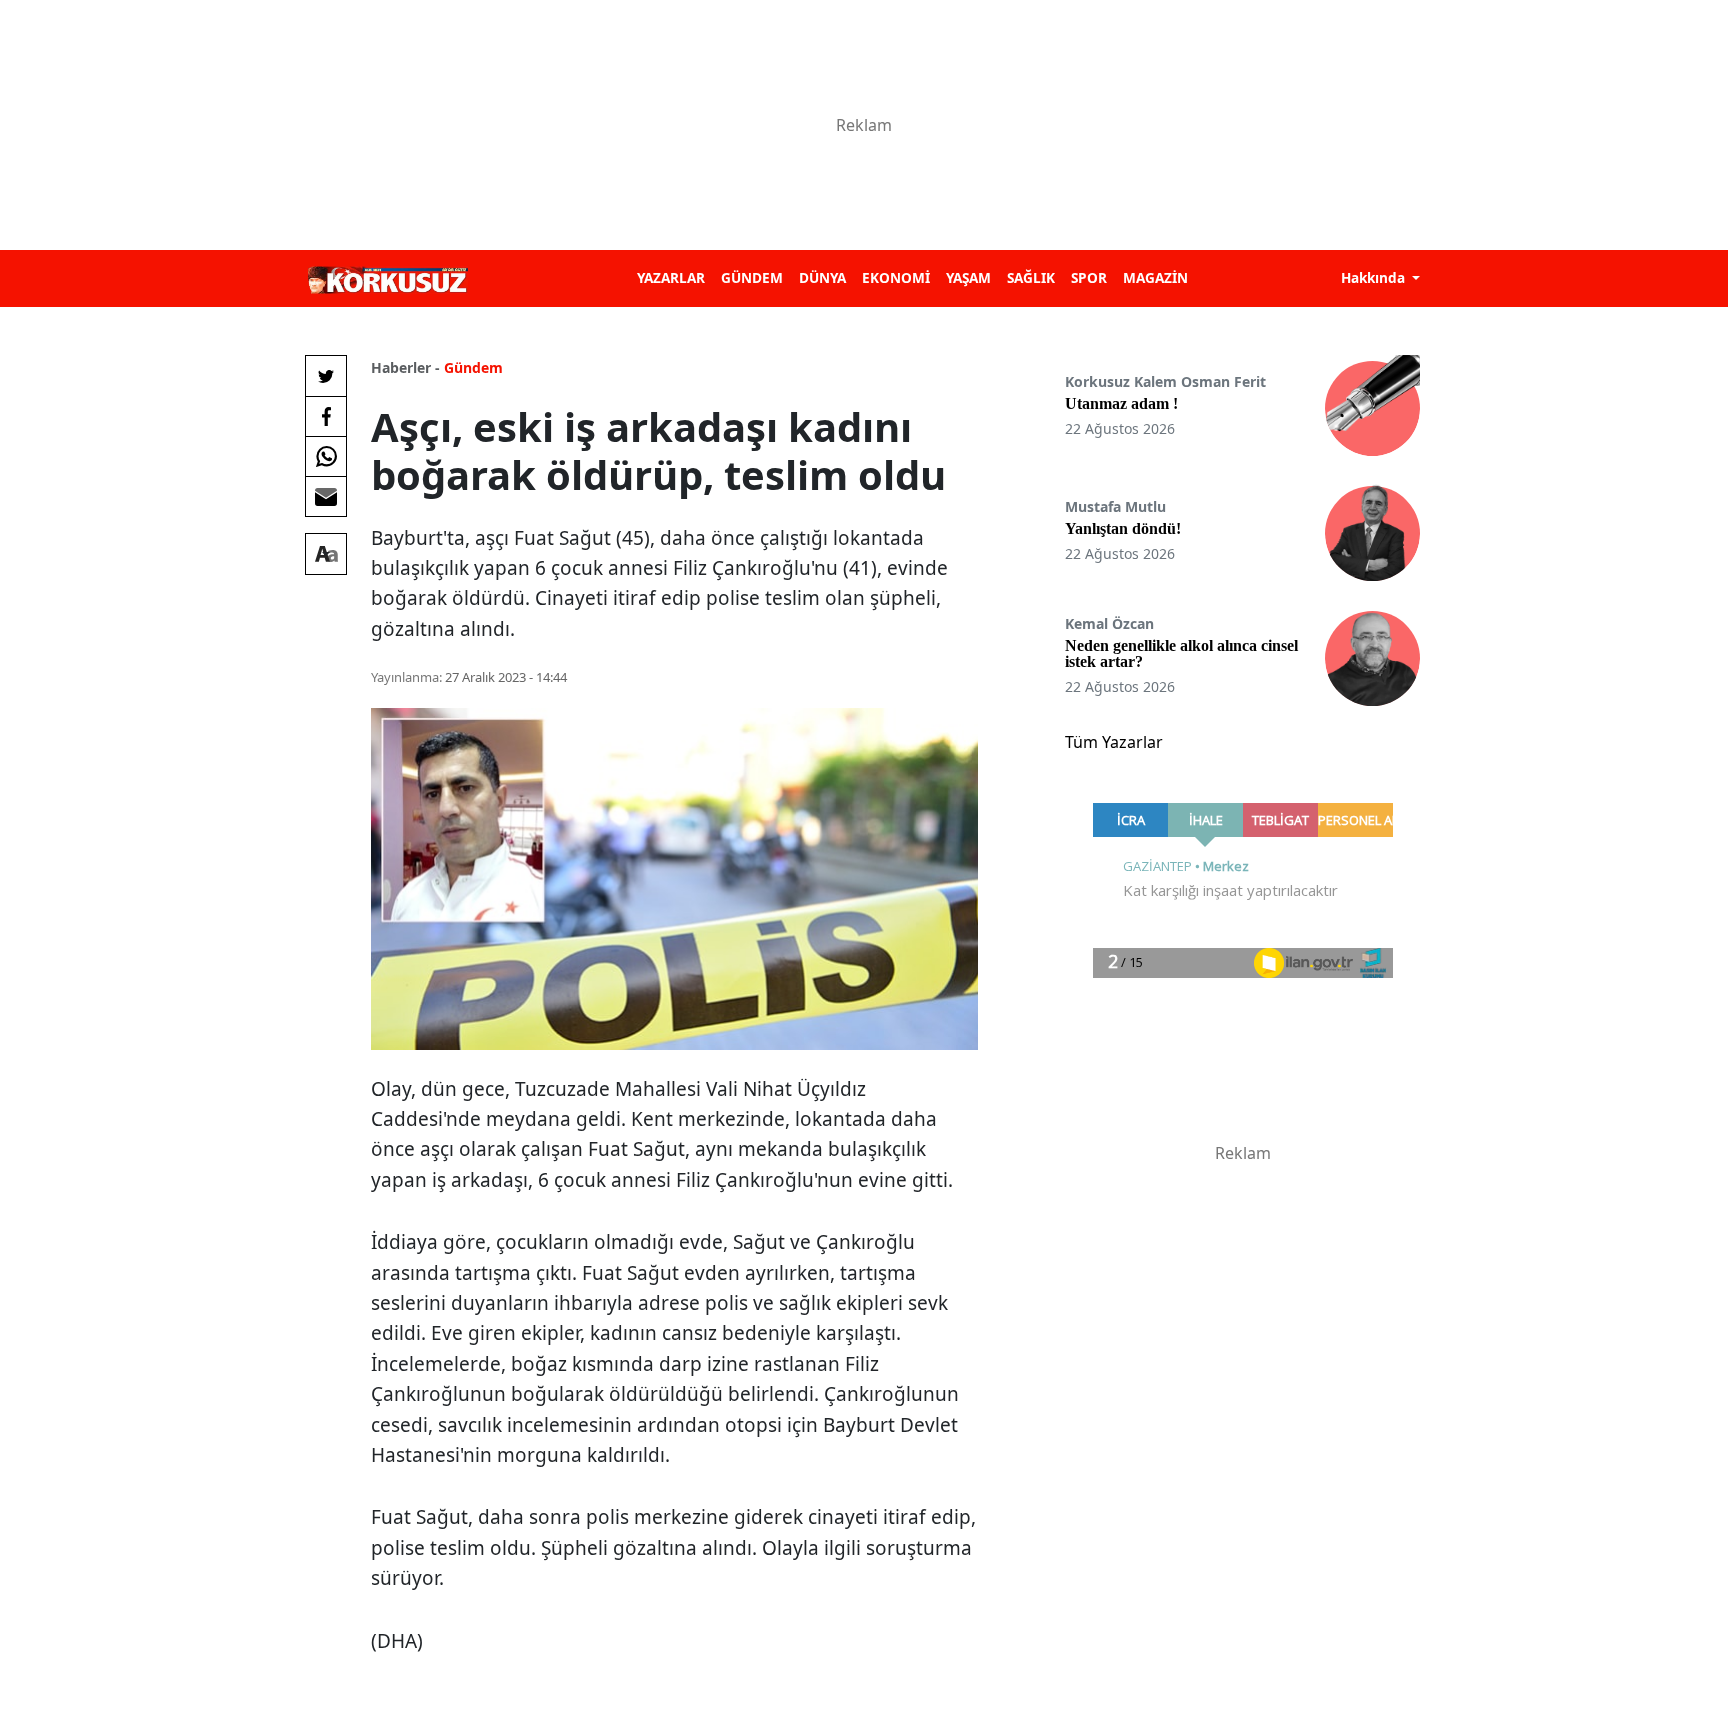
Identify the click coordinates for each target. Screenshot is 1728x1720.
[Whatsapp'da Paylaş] (326, 456)
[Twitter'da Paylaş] (326, 376)
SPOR (1089, 277)
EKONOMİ (896, 277)
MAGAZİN (1155, 277)
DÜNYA (822, 277)
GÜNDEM (752, 277)
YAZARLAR (671, 277)
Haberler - (405, 367)
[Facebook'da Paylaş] (326, 416)
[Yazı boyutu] (326, 554)
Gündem (473, 367)
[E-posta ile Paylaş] (326, 496)
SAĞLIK (1031, 277)
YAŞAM (968, 277)
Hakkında (1375, 277)
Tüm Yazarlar (1114, 742)
